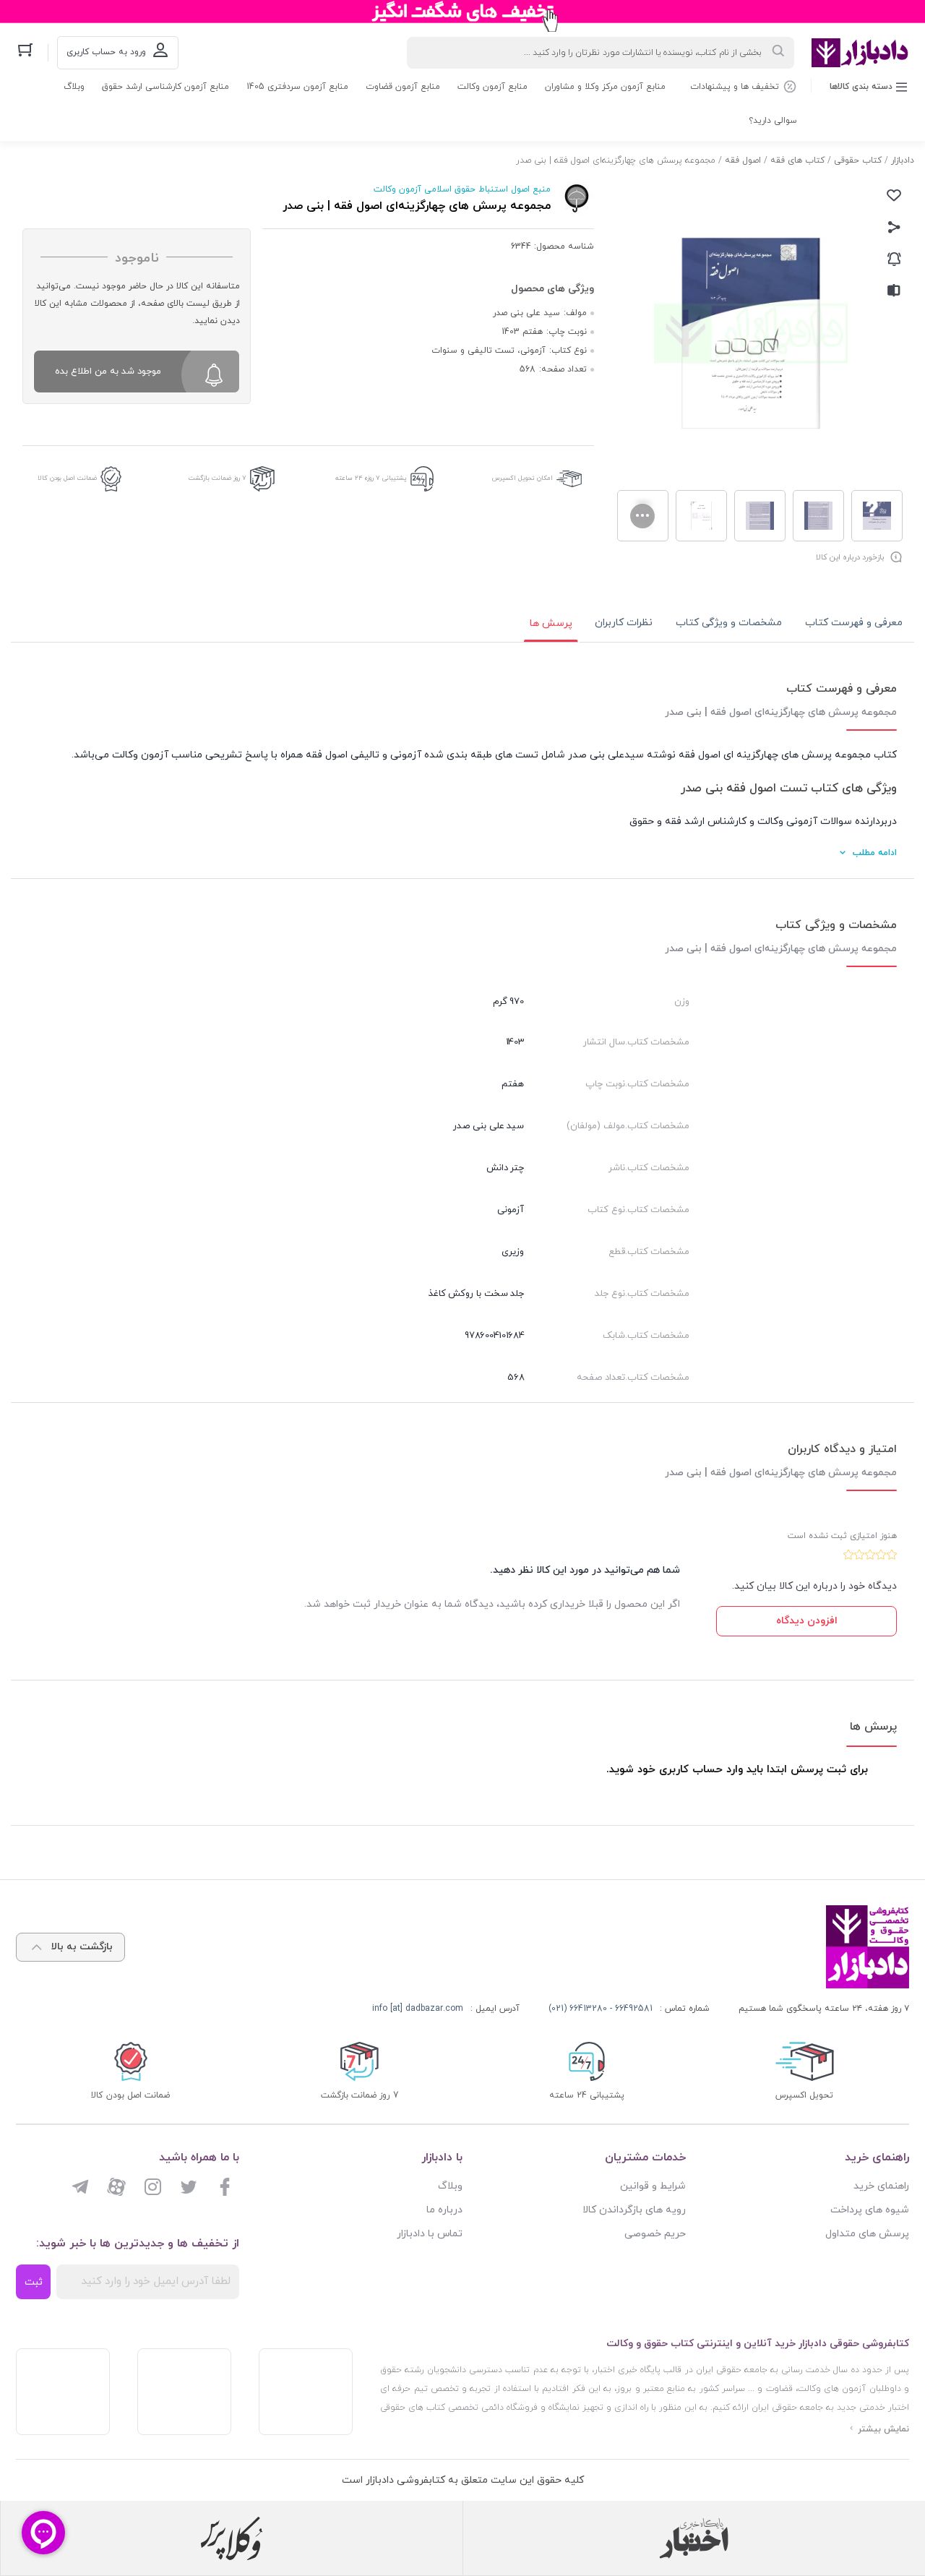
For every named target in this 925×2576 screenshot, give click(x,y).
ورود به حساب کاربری (106, 52)
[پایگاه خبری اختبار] (694, 2538)
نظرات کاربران (624, 623)
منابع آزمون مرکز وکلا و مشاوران (605, 87)
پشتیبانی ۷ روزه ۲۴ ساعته (371, 478)
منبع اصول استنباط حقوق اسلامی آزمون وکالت (462, 189)
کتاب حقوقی (858, 160)
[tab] (854, 623)
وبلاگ (74, 87)
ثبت (34, 2282)
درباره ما (444, 2210)
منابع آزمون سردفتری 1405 (297, 87)
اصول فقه (743, 160)
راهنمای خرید (881, 2186)
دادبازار (903, 160)
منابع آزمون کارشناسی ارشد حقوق (165, 87)
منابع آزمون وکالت (492, 87)
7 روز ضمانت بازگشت (218, 478)
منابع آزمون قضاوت (403, 87)
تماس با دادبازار (430, 2234)
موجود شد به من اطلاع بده (108, 372)
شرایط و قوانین (653, 2186)
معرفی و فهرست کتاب (854, 623)
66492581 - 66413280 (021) (601, 2009)
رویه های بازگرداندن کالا (634, 2210)
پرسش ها (551, 623)
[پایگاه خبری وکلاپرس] (232, 2538)
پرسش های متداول (867, 2234)
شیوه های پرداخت (870, 2210)
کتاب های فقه (797, 160)
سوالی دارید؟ (773, 121)
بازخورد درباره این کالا (850, 557)
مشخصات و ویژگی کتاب (729, 623)
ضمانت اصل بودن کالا (67, 478)
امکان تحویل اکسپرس (522, 478)
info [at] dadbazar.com (418, 2009)
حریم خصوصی (655, 2234)
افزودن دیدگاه (807, 1621)
